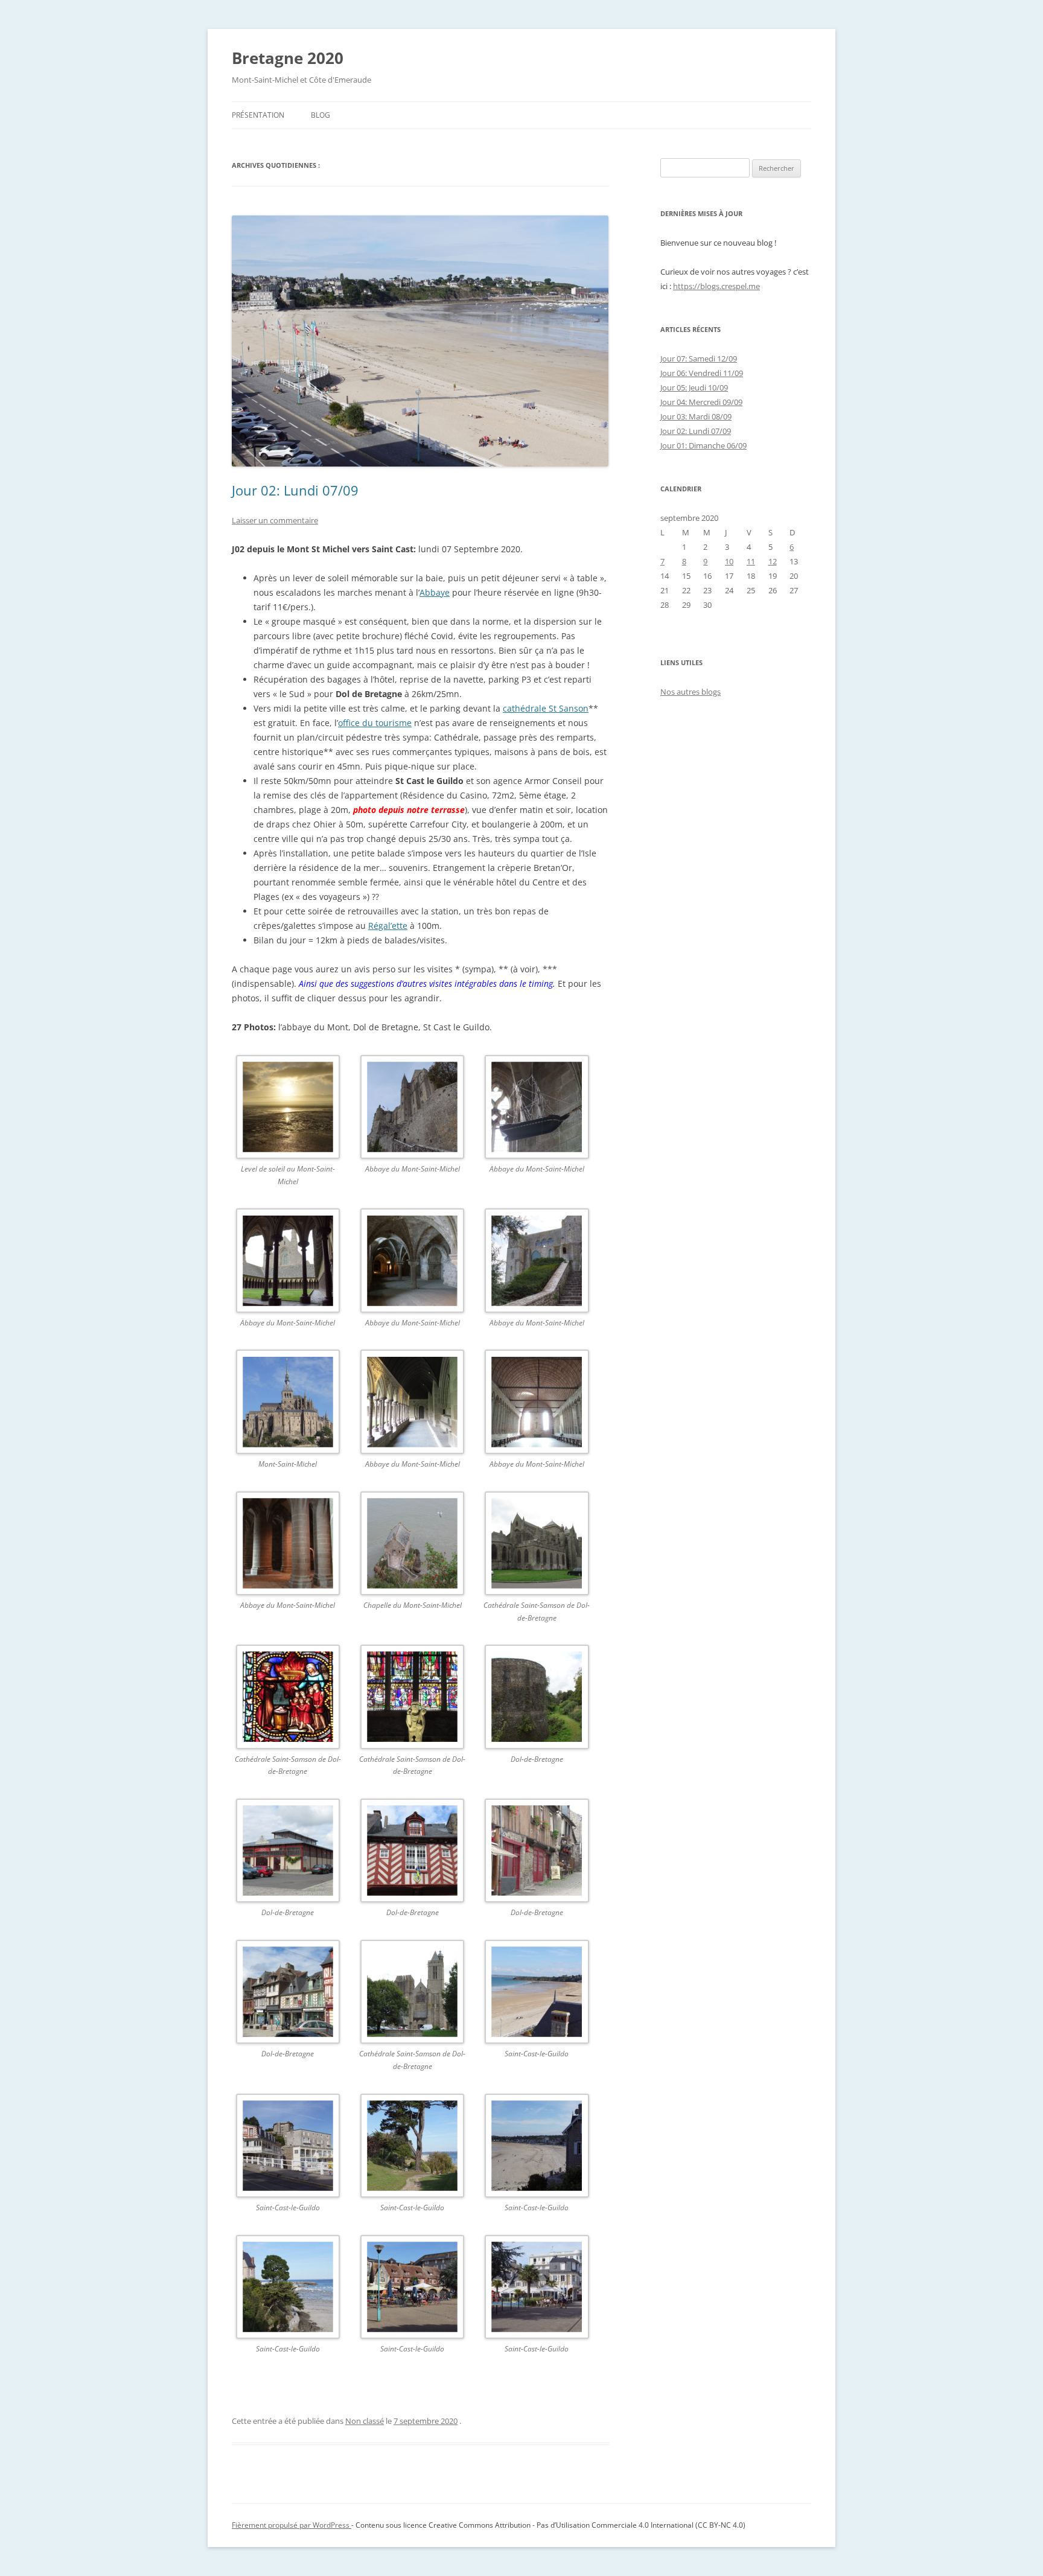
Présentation (258, 115)
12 (773, 561)
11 (751, 561)
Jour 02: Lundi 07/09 (295, 490)
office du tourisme (375, 723)
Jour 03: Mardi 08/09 (696, 416)
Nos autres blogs (691, 692)
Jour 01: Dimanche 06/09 (703, 445)
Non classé (365, 2421)
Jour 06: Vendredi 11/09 (702, 373)
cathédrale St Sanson (546, 708)
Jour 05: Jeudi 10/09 (694, 387)
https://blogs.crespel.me (716, 286)
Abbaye (435, 592)
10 (729, 561)
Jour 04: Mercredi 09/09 (701, 402)
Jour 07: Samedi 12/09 (699, 359)
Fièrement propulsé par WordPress (292, 2525)
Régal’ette (388, 926)
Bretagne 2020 (288, 58)
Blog (321, 115)
